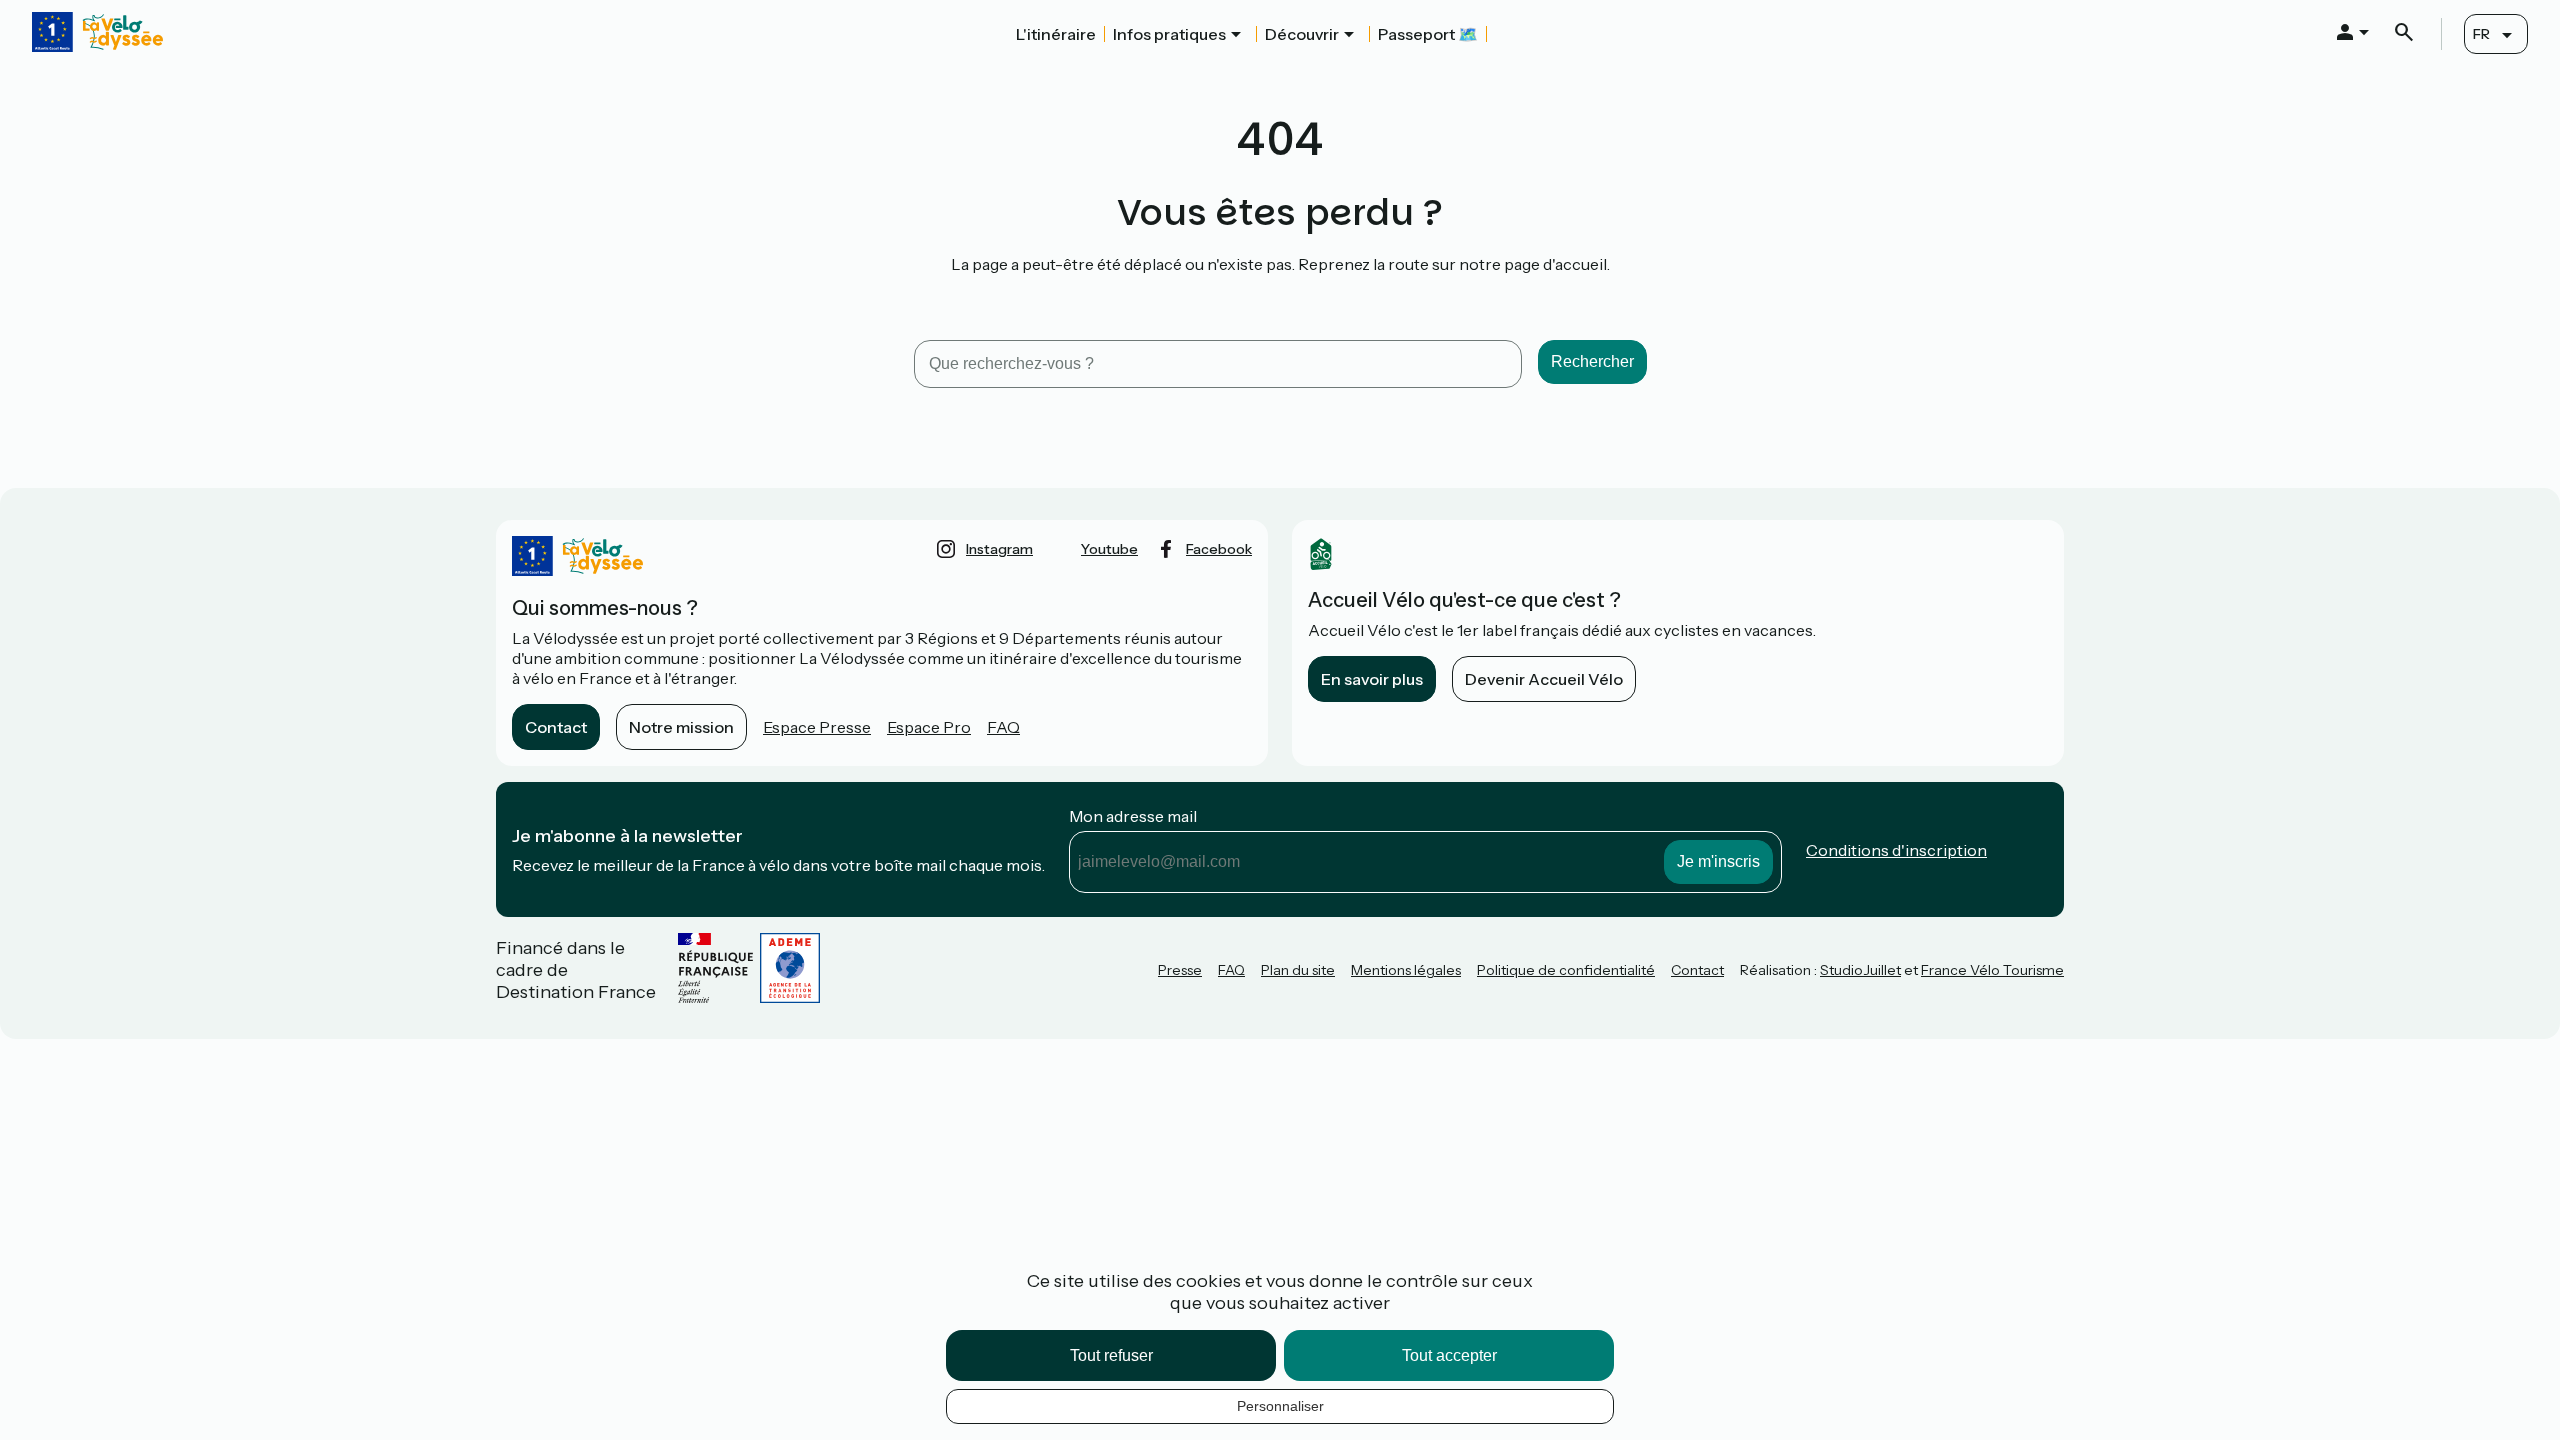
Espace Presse (817, 727)
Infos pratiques (1169, 34)
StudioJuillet (1860, 970)
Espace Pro (929, 727)
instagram (999, 549)
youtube (1109, 549)
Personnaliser (1280, 1406)
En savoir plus (1372, 679)
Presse (1180, 970)
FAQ (1003, 727)
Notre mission (681, 727)
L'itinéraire (1056, 34)
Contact (556, 727)
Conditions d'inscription (1896, 850)
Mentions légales (1406, 970)
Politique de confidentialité (1566, 970)
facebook (1219, 549)
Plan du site (1298, 970)
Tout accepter (1449, 1355)
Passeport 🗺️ (1428, 34)
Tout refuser (1111, 1355)
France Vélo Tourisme (1992, 970)
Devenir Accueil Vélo (1544, 679)
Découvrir (1302, 34)
